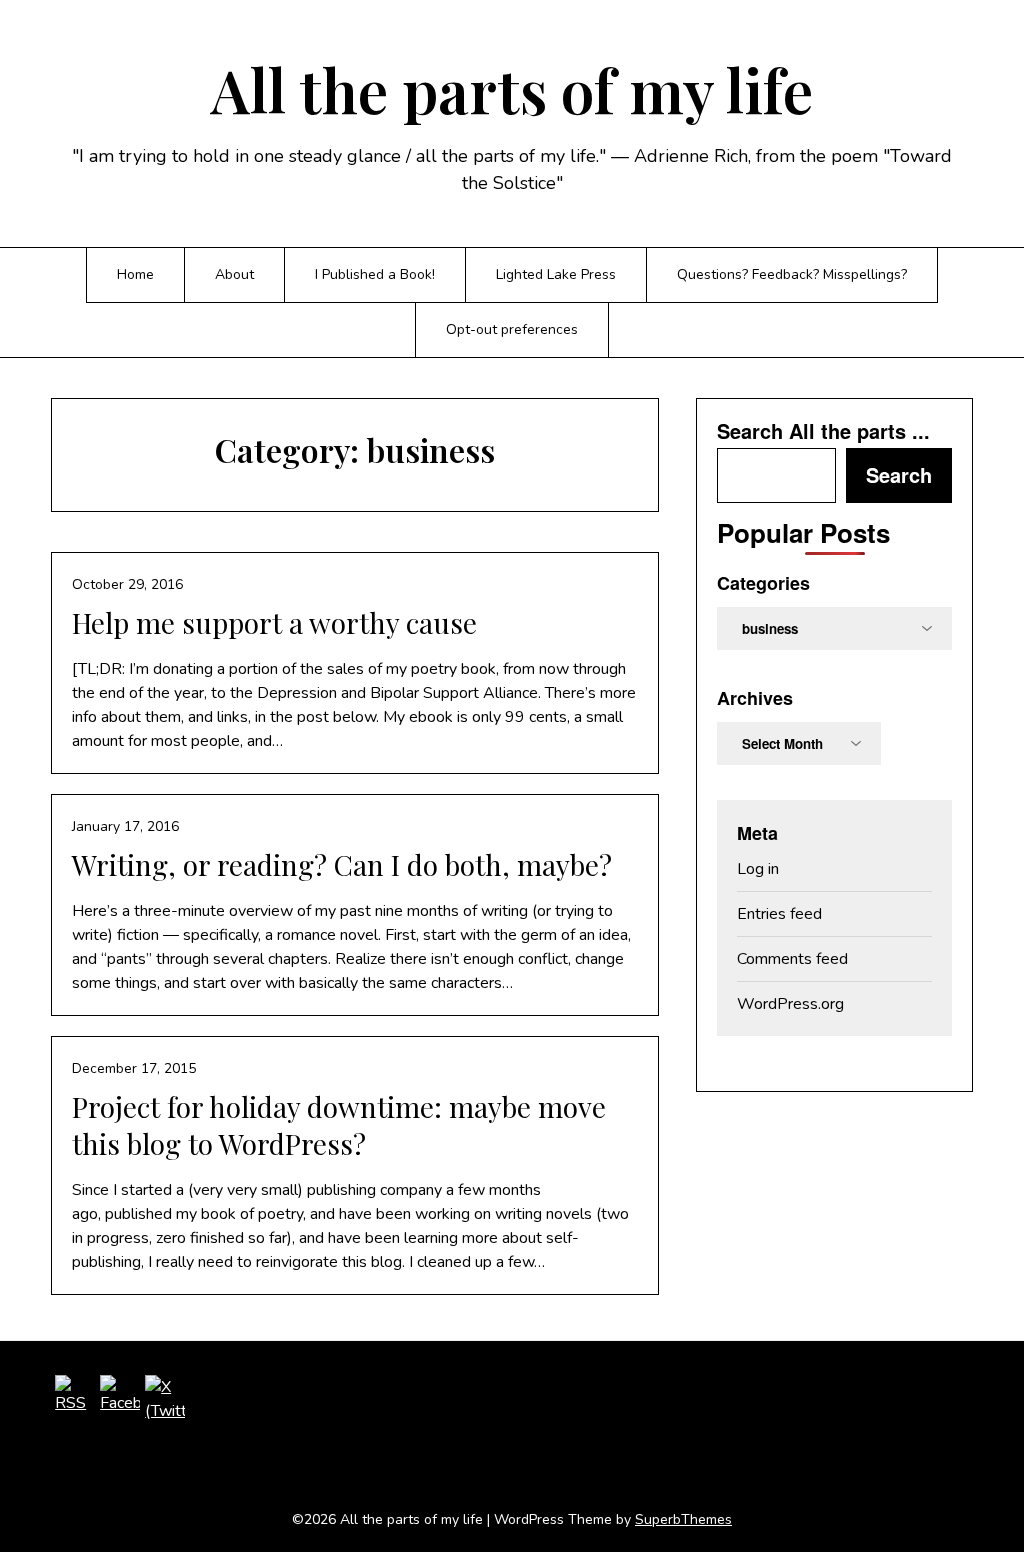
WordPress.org (790, 1004)
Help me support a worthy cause (274, 622)
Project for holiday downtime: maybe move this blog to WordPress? (339, 1124)
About (234, 274)
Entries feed (779, 914)
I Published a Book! (375, 274)
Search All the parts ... (823, 431)
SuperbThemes (683, 1519)
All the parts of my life (512, 89)
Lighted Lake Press (556, 274)
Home (135, 274)
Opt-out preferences (512, 329)
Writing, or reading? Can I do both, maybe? (342, 864)
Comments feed (792, 959)
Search (899, 474)
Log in (758, 869)
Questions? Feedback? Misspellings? (792, 274)
